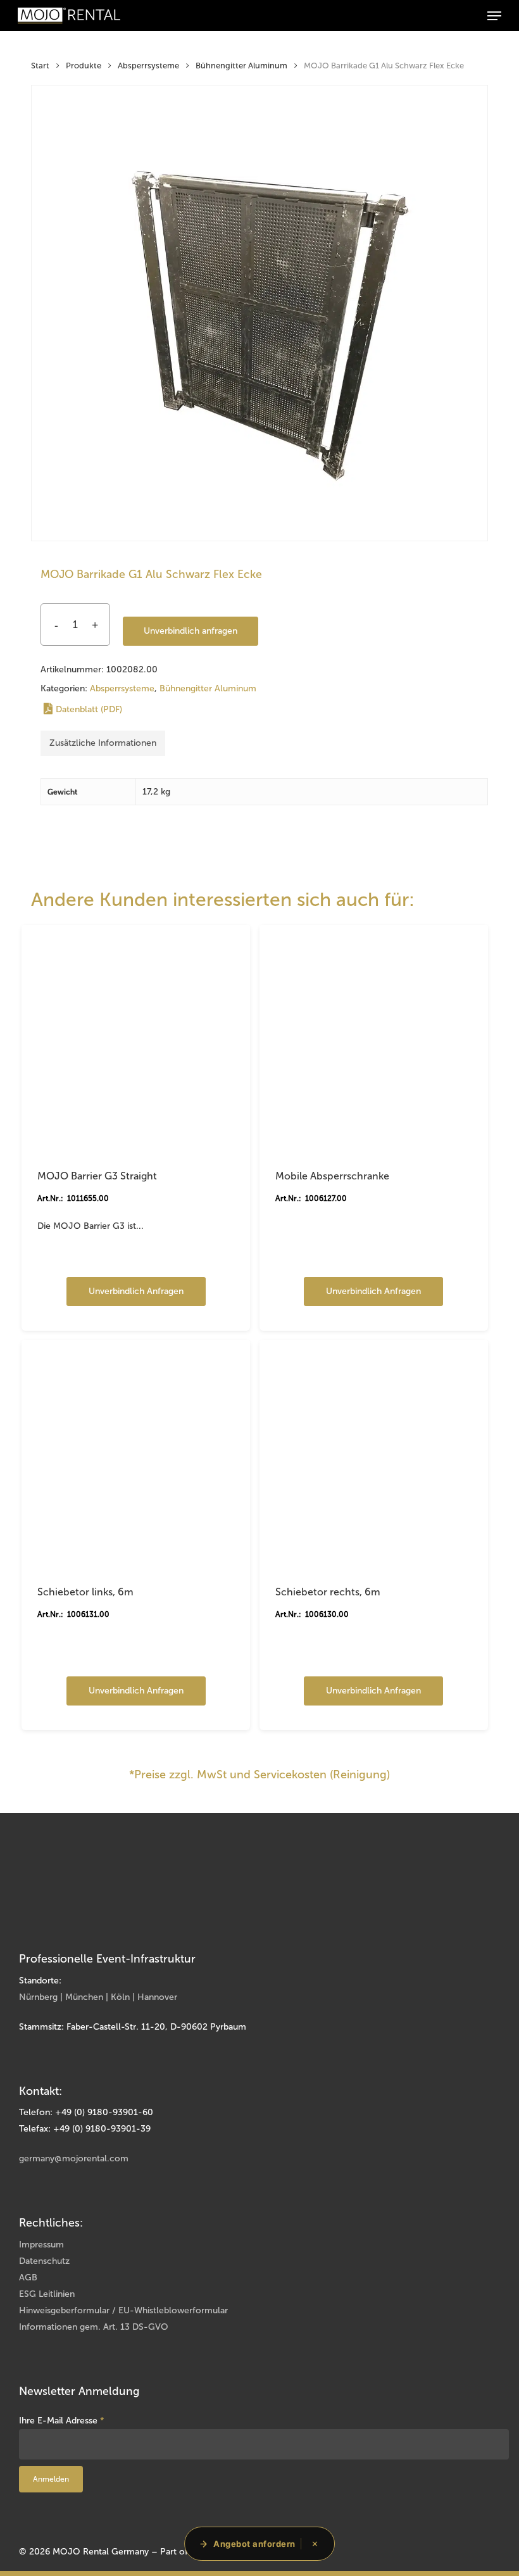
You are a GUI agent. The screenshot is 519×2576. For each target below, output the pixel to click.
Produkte (84, 66)
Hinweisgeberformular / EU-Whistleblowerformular (123, 2310)
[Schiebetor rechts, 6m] (374, 1454)
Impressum (41, 2245)
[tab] (103, 743)
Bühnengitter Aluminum (241, 66)
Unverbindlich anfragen (191, 631)
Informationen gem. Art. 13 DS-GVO (94, 2327)
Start (40, 66)
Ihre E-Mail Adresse (62, 2421)
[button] (494, 16)
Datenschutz (44, 2261)
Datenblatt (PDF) (89, 709)
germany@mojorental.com (74, 2158)
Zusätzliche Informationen (103, 743)
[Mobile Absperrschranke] (374, 1039)
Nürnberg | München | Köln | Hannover (98, 1997)
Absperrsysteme (148, 66)
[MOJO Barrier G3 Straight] (136, 1039)
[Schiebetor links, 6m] (136, 1454)
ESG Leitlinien (47, 2294)
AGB (28, 2278)
